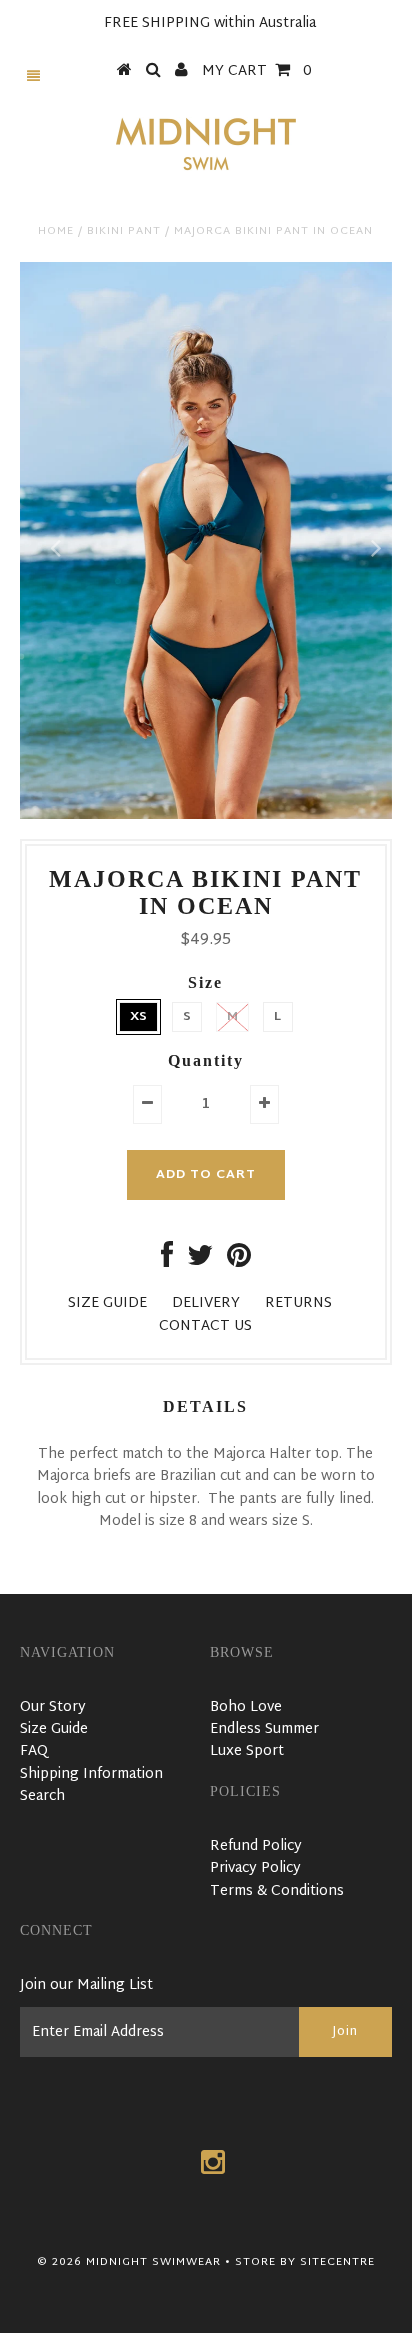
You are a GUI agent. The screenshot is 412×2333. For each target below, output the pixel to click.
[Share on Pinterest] (239, 1261)
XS (138, 1017)
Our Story (53, 1707)
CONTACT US (205, 1326)
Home (56, 231)
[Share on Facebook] (167, 1261)
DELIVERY (206, 1303)
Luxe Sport (247, 1751)
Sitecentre (337, 2262)
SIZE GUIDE (107, 1303)
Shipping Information (91, 1774)
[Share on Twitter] (200, 1261)
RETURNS (298, 1303)
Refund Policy (256, 1846)
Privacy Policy (255, 1868)
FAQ (34, 1751)
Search (42, 1796)
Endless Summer (264, 1729)
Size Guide (54, 1729)
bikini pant (124, 231)
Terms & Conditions (277, 1891)
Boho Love (246, 1707)
